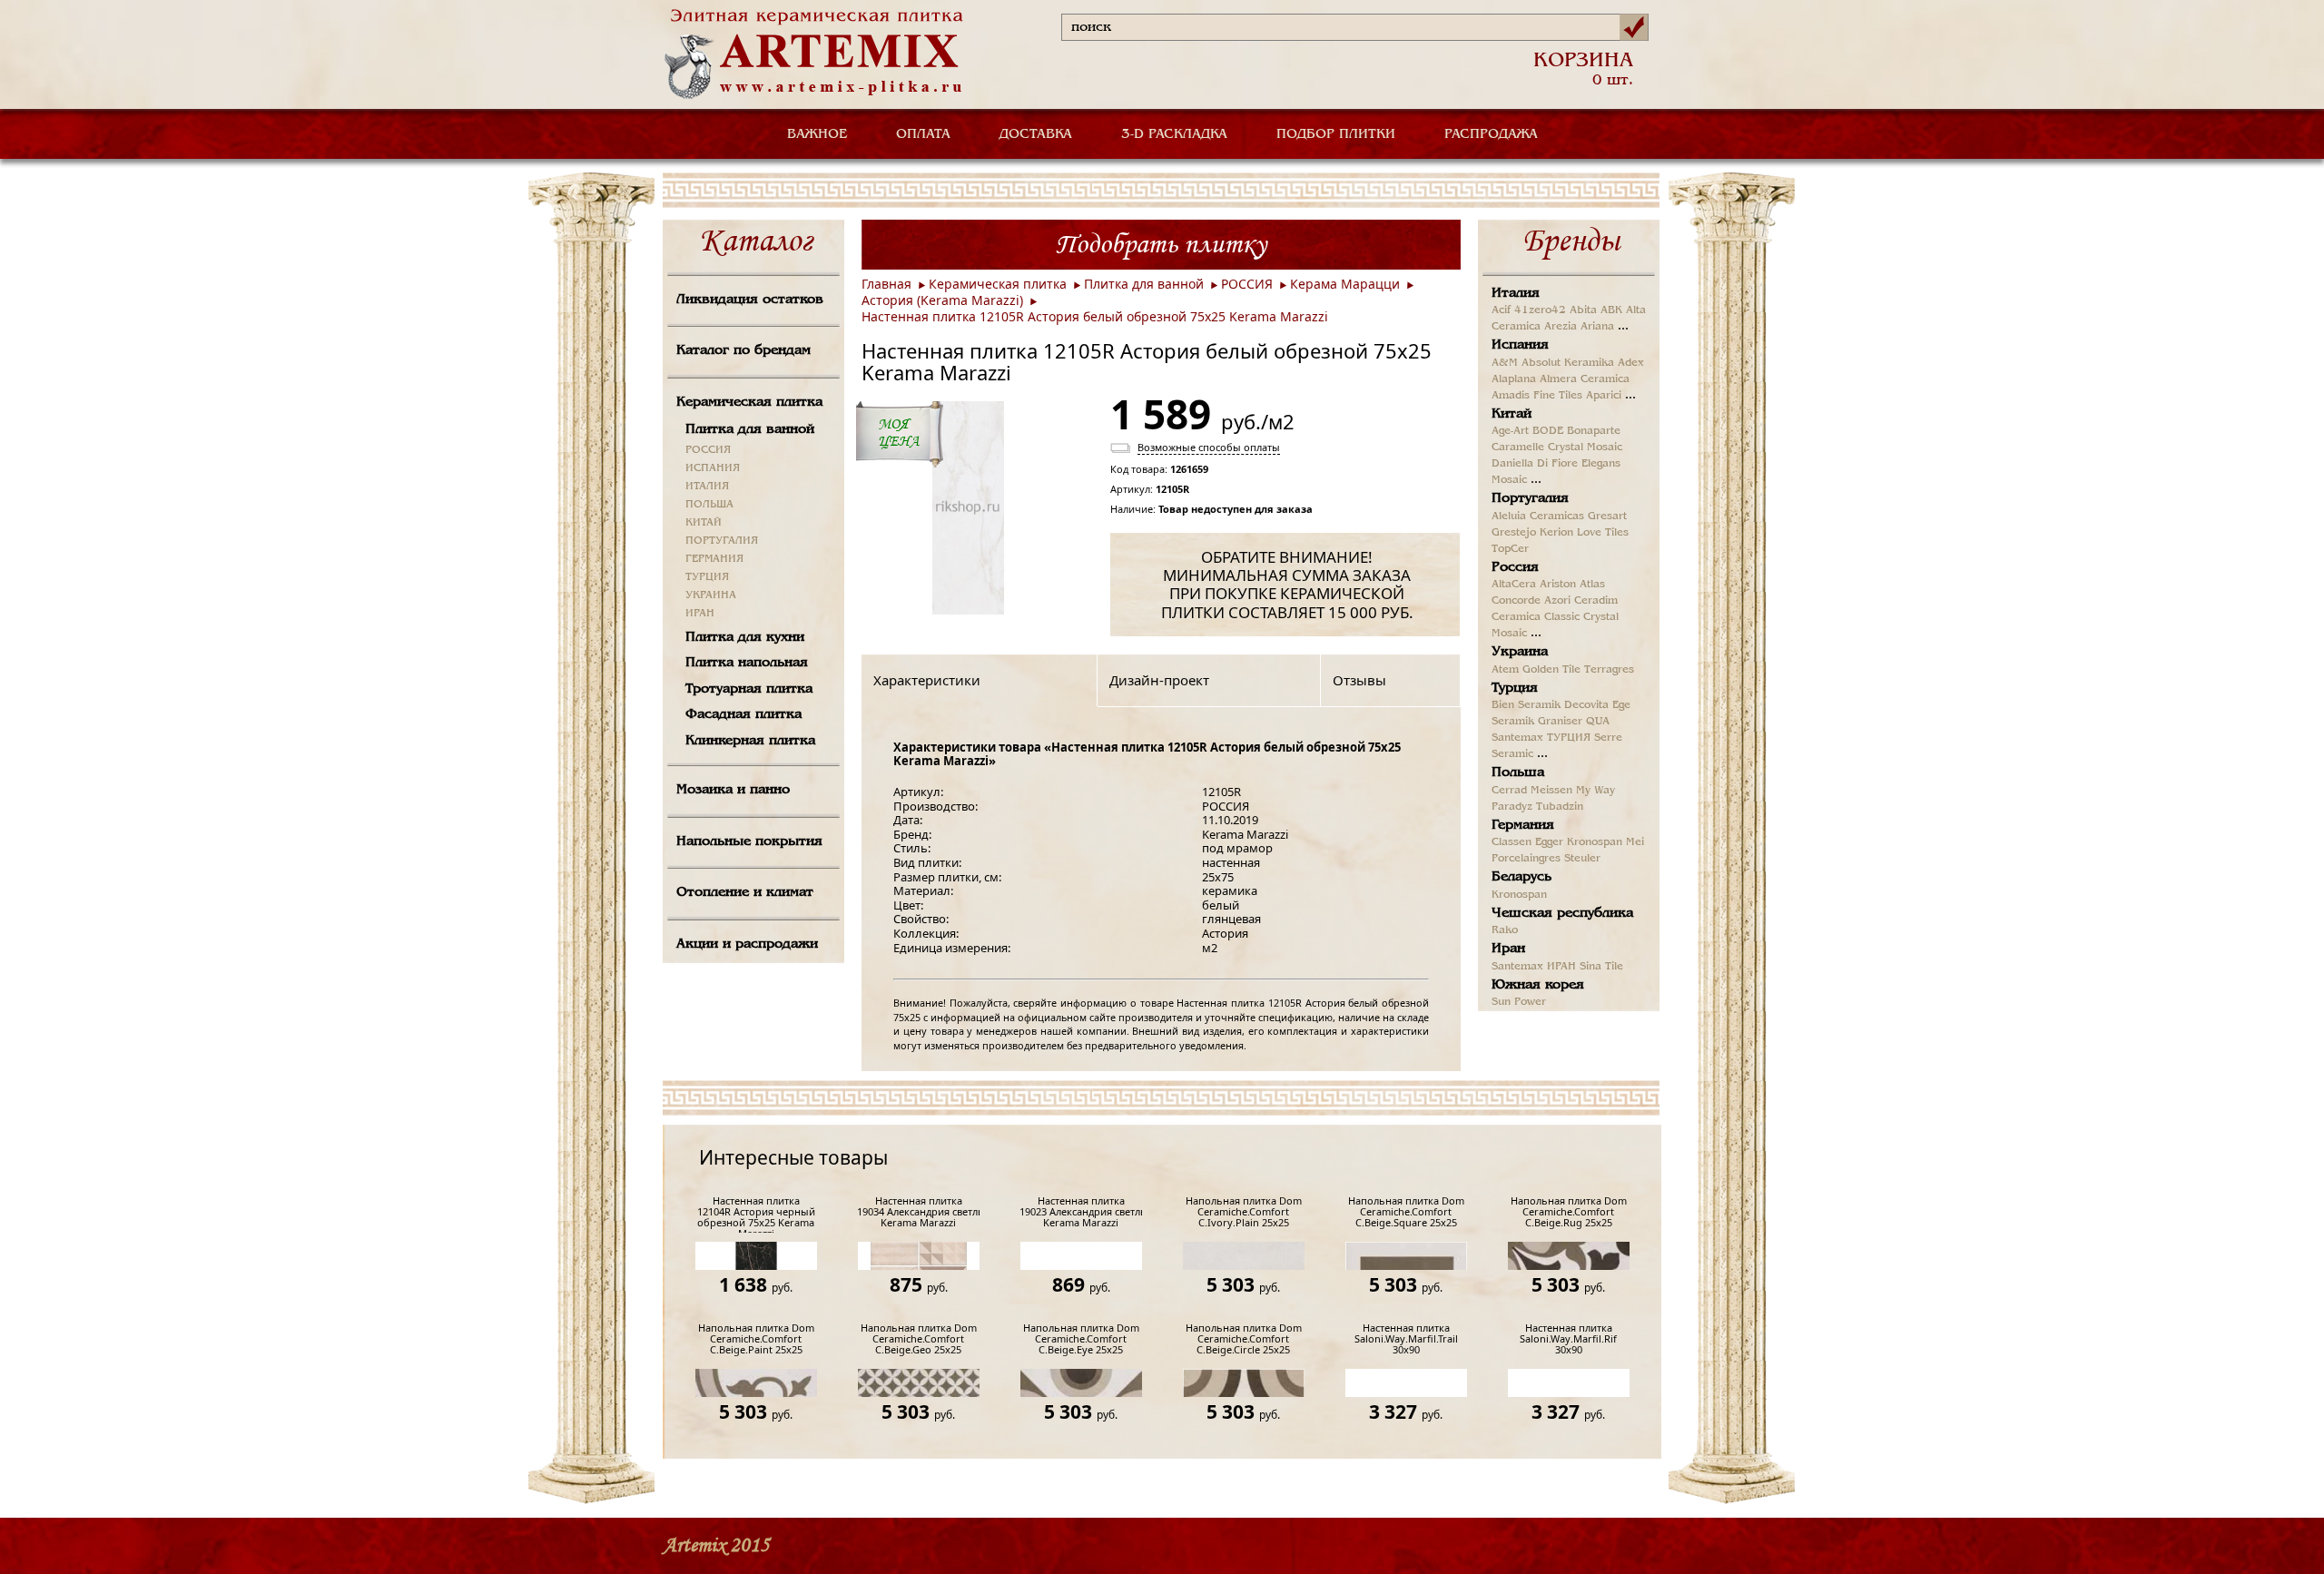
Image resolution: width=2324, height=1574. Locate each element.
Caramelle (1518, 448)
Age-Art (1510, 431)
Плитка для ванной (750, 429)
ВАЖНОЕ (817, 134)
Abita (1583, 310)
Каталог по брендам (743, 350)
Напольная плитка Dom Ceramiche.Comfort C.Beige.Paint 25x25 (756, 1339)
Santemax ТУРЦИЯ (1541, 738)
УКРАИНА (711, 595)
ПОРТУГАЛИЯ (722, 541)
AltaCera (1514, 585)
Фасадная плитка (743, 714)
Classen (1512, 842)
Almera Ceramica (1585, 379)
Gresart (1607, 516)
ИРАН (700, 614)
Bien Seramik (1526, 705)
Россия (1515, 567)
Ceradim (1596, 601)
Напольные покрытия (749, 841)
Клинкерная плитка (750, 741)
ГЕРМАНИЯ (714, 559)
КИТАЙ (704, 523)
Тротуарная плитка (749, 689)
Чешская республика (1562, 913)
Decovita (1586, 705)
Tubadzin (1560, 807)
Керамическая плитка (749, 402)
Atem (1505, 670)
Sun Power (1519, 1002)
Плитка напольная (747, 663)
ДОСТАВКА (1036, 134)
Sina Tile (1601, 967)
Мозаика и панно (733, 790)
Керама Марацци (1345, 284)
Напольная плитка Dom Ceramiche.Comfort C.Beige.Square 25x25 (1406, 1212)
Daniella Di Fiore (1535, 464)
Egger (1549, 842)
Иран (1508, 949)
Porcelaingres (1526, 859)
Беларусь (1521, 877)
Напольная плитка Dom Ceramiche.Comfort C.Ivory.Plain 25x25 (1244, 1212)
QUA (1598, 722)
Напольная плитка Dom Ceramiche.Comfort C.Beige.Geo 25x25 (919, 1339)
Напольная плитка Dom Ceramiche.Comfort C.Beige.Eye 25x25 (1081, 1339)
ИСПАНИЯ (713, 468)
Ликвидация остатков (750, 300)
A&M (1505, 363)
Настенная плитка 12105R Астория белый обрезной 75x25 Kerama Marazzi (1095, 316)
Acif (1501, 310)
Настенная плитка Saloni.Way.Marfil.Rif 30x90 (1568, 1339)
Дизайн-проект (1159, 680)
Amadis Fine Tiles (1537, 396)
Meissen (1551, 791)
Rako (1505, 930)
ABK (1611, 310)
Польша (1518, 772)
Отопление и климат (745, 892)
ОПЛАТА (923, 134)
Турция (1515, 688)
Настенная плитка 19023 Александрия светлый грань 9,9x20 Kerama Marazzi (1081, 1212)
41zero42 (1540, 310)
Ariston (1558, 585)
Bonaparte (1594, 431)
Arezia (1561, 327)
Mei (1635, 842)
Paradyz (1512, 807)
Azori (1557, 601)
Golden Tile (1551, 670)
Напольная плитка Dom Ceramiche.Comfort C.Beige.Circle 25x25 (1244, 1339)
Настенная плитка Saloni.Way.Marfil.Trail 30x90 (1406, 1339)
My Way (1595, 791)
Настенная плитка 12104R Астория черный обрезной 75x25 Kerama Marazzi (756, 1214)
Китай (1512, 414)
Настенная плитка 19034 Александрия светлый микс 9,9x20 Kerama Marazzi (918, 1212)
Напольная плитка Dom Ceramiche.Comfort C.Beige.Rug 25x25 (1569, 1212)
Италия (1516, 293)
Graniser (1560, 722)
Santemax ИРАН (1534, 967)
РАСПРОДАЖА (1491, 134)
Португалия (1530, 498)
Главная (886, 284)
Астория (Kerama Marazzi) (942, 300)
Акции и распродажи (747, 944)
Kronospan (1595, 842)
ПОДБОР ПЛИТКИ (1336, 134)
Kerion (1556, 533)
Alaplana (1514, 379)
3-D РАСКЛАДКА (1174, 134)
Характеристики (927, 680)
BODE (1548, 431)
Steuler (1582, 859)
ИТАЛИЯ (707, 487)
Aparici (1604, 396)
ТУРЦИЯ (707, 577)
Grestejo (1514, 533)
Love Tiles (1603, 533)
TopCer (1510, 549)
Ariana (1597, 327)
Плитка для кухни (745, 637)
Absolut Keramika (1568, 363)
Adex (1631, 363)
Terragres (1609, 670)
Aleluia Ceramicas (1538, 516)
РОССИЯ (708, 450)
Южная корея (1538, 985)
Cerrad (1509, 791)
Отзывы (1359, 680)
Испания (1520, 345)
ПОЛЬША (709, 505)
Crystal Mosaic (1585, 448)
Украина (1520, 652)
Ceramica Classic (1536, 617)
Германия (1523, 825)
